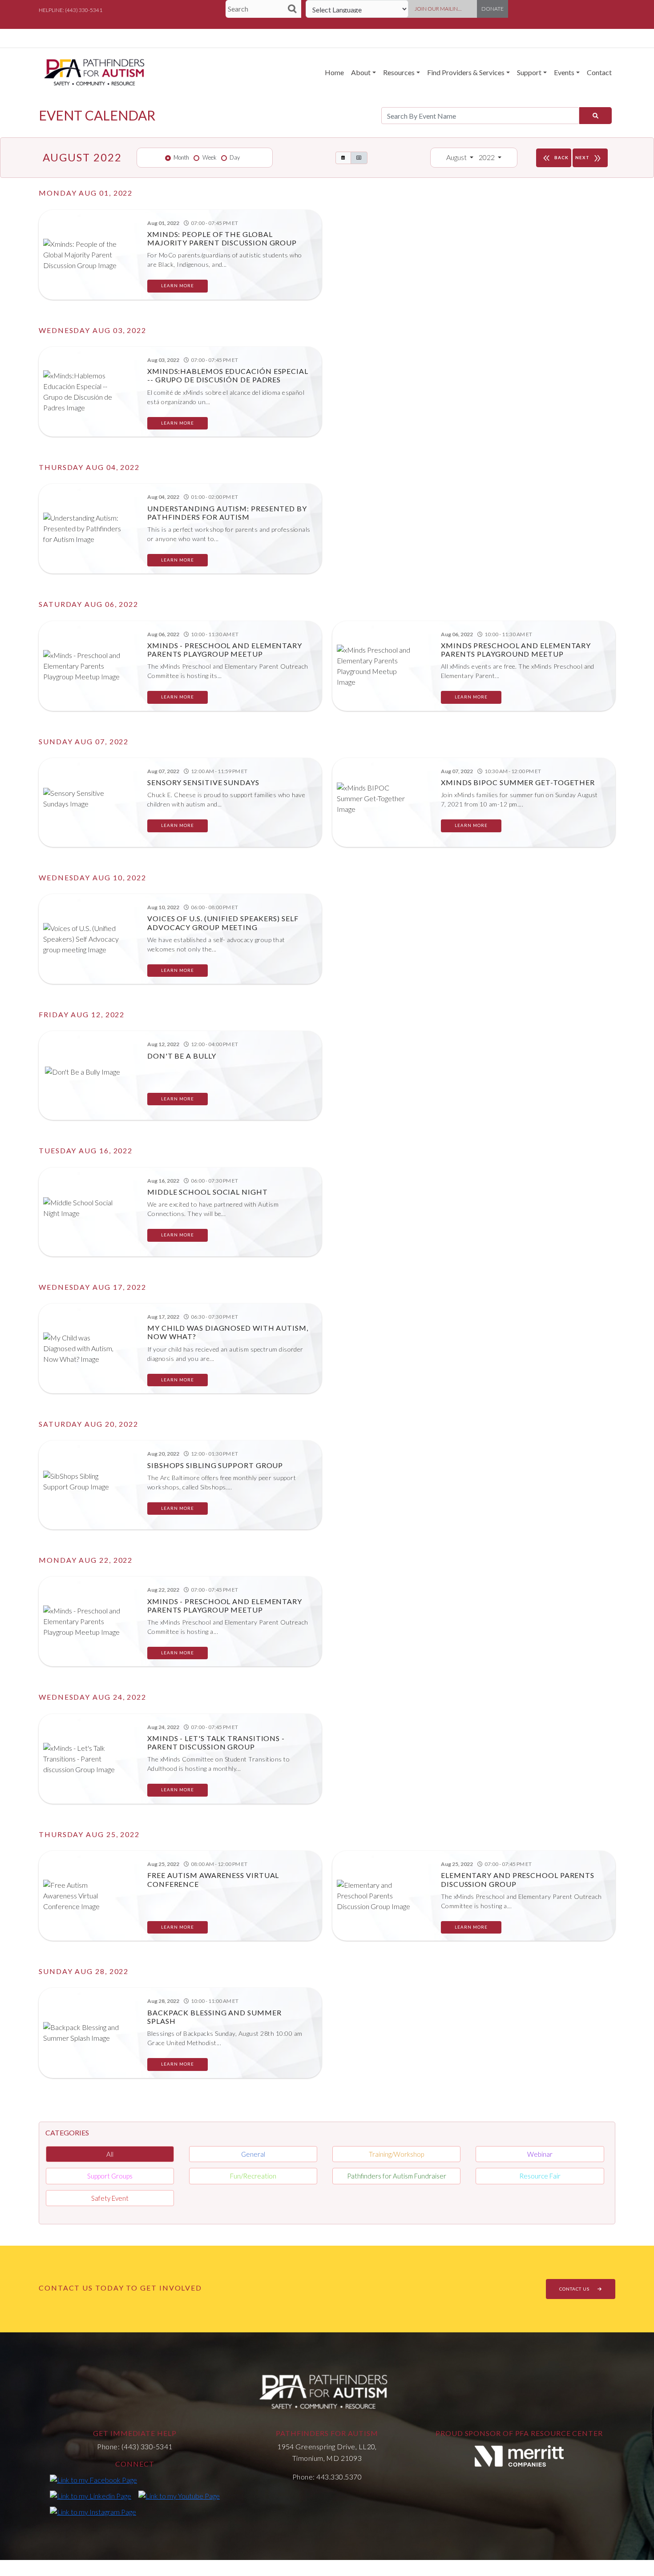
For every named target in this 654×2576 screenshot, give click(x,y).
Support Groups (110, 2176)
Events (564, 72)
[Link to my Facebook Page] (93, 2480)
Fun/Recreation (253, 2176)
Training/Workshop (396, 2154)
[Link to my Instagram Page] (93, 2512)
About (361, 72)
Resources (399, 72)
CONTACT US (575, 2289)
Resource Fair (540, 2176)
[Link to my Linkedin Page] (91, 2496)
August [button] (457, 157)
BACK (555, 158)
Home (334, 72)
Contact (599, 72)
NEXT (589, 158)
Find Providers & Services (466, 72)
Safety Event (110, 2198)
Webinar (540, 2154)
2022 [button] (487, 157)
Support (529, 72)
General (253, 2154)
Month (181, 157)
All (110, 2154)
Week (210, 157)
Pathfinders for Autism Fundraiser (397, 2176)
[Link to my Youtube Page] (179, 2496)
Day (235, 157)
